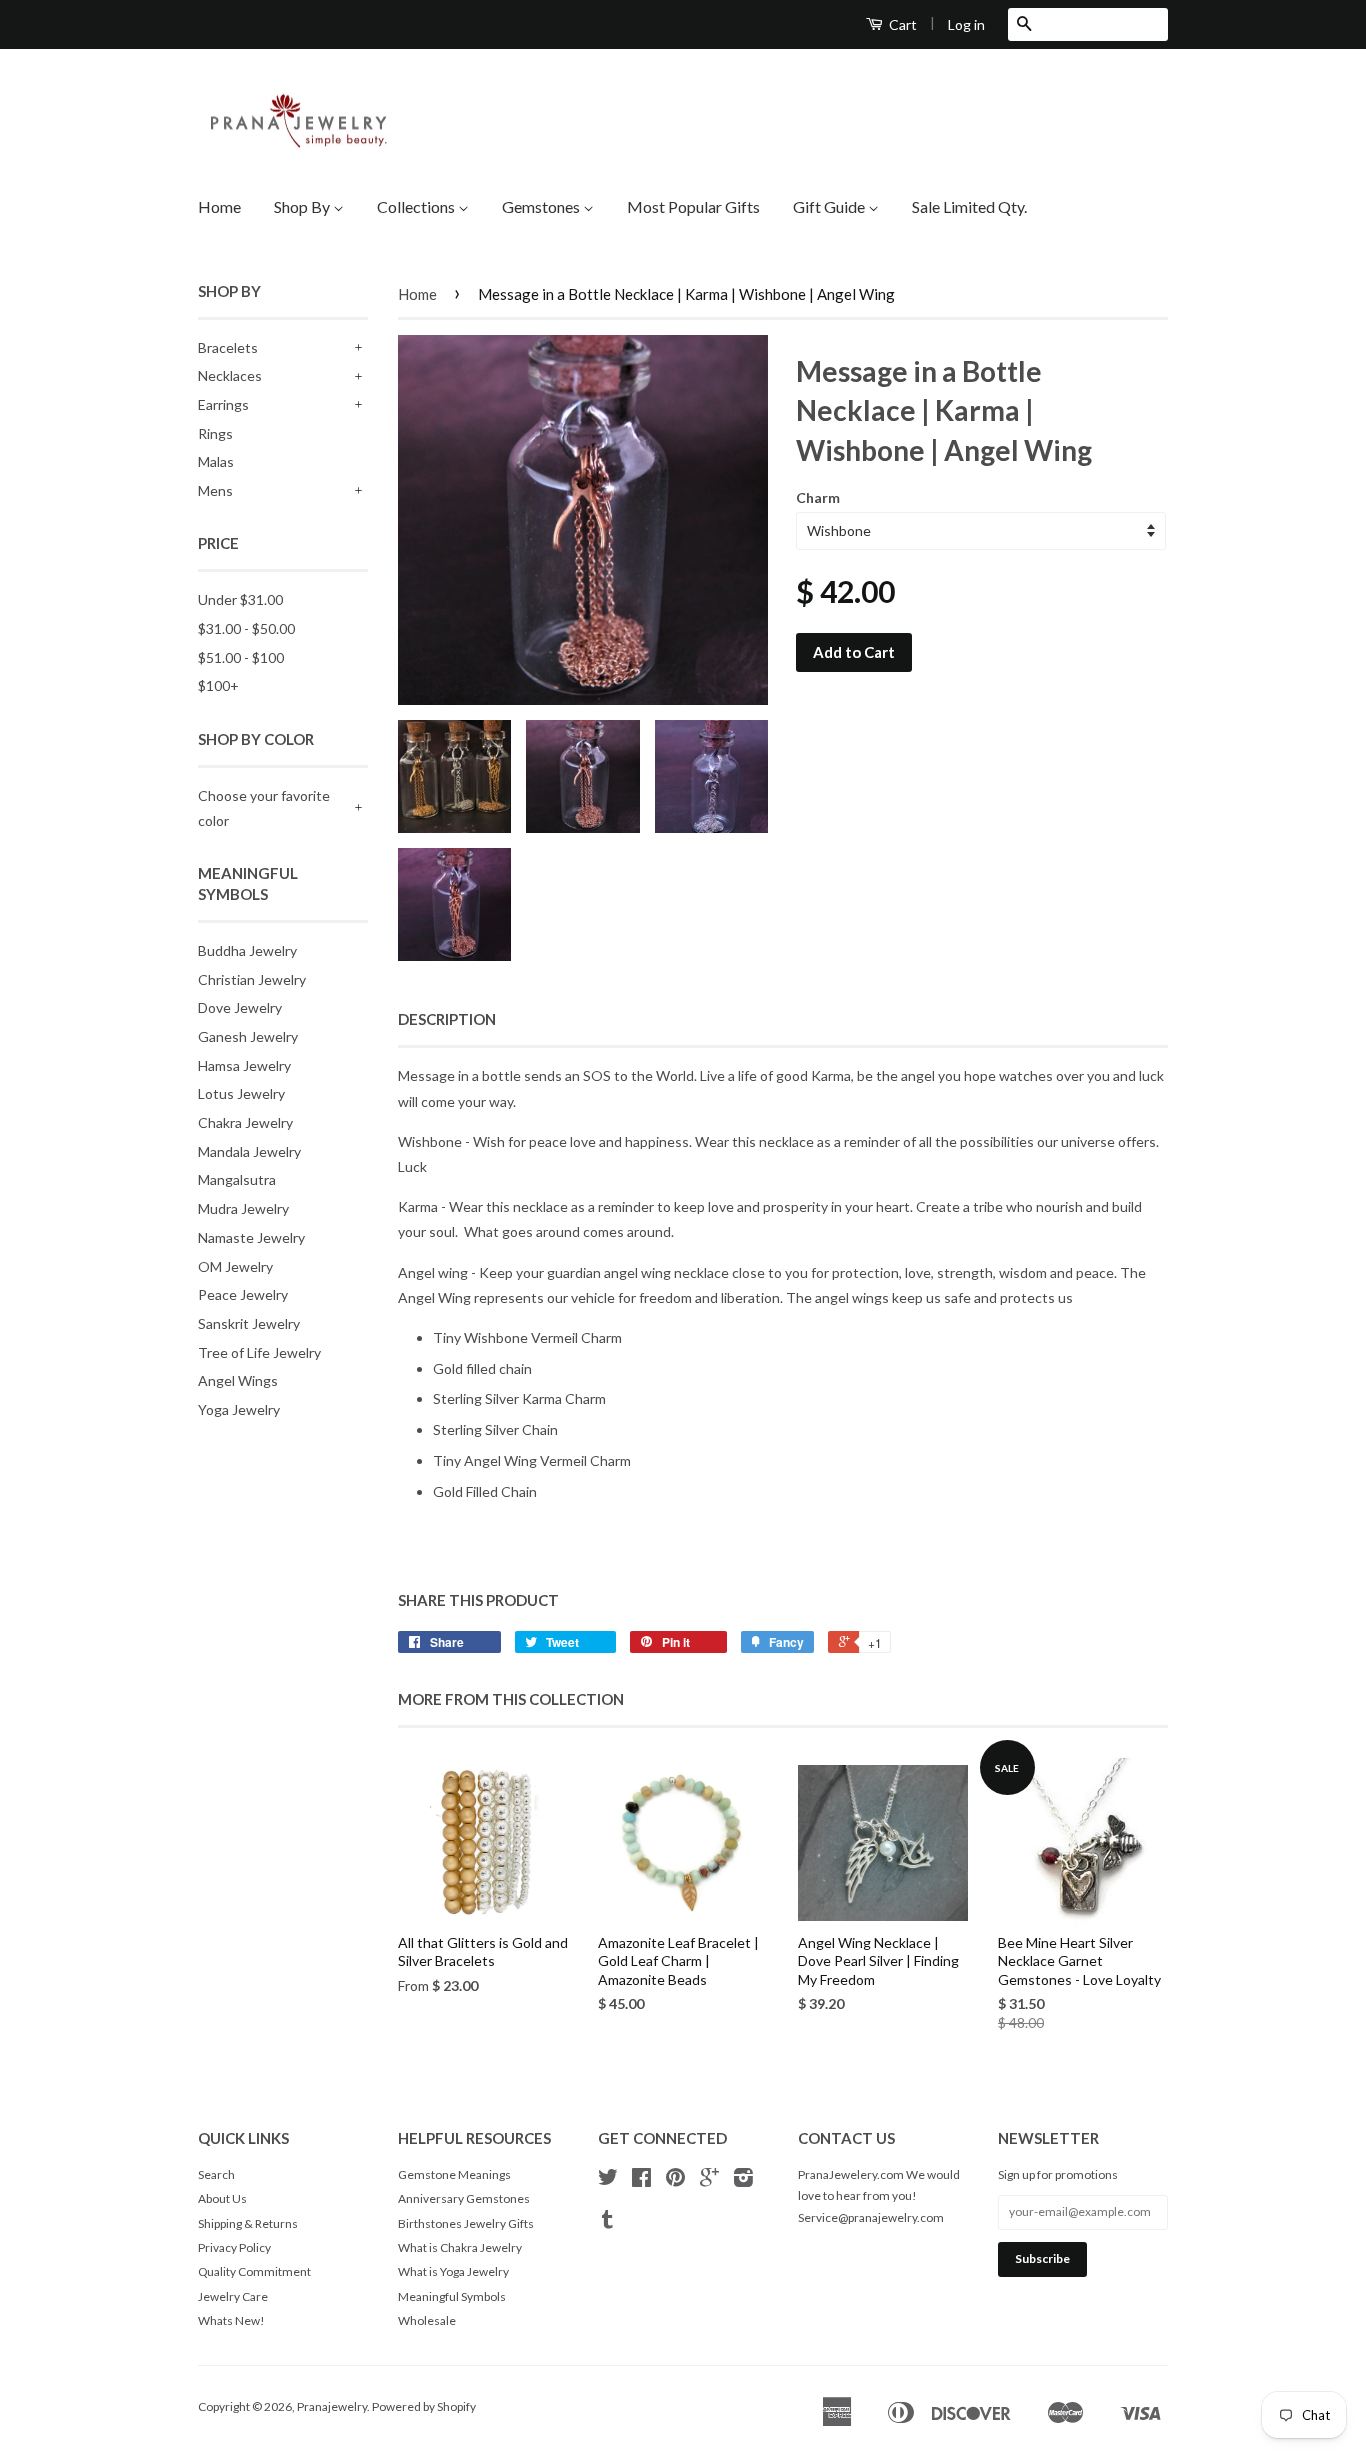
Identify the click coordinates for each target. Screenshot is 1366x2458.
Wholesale (427, 2320)
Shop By (303, 206)
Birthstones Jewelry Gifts (466, 2223)
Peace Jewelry (243, 1294)
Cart (901, 24)
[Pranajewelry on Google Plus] (709, 2180)
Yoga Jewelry (239, 1409)
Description (447, 1019)
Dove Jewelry (240, 1007)
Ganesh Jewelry (248, 1036)
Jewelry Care (233, 2296)
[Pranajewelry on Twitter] (608, 2180)
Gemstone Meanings (454, 2174)
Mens (215, 490)
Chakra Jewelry (245, 1122)
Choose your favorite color (264, 808)
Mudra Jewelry (243, 1208)
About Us (222, 2198)
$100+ (218, 685)
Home (219, 206)
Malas (216, 461)
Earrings (223, 404)
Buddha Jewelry (247, 950)
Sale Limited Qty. (969, 206)
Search (216, 2174)
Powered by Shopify (424, 2406)
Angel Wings (238, 1380)
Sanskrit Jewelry (249, 1323)
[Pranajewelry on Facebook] (641, 2180)
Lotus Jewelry (241, 1093)
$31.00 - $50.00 (246, 628)
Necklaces (230, 375)
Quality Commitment (254, 2271)
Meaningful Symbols (452, 2296)
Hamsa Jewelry (244, 1065)
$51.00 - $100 (241, 657)
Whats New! (231, 2320)
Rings (215, 433)
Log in (966, 24)
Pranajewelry (332, 2406)
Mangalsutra (237, 1179)
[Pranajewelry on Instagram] (743, 2180)
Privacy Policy (234, 2247)
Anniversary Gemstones (464, 2198)
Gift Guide (830, 206)
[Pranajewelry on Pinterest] (675, 2180)
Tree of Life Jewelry (259, 1352)
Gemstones (542, 206)
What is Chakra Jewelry (460, 2247)
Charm (818, 497)
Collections (417, 206)
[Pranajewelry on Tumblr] (607, 2222)
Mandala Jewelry (249, 1151)
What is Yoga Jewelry (453, 2271)
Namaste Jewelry (251, 1237)
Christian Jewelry (252, 979)
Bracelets (228, 347)
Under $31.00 (240, 599)
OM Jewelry (235, 1266)
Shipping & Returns (248, 2223)
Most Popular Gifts (693, 206)
